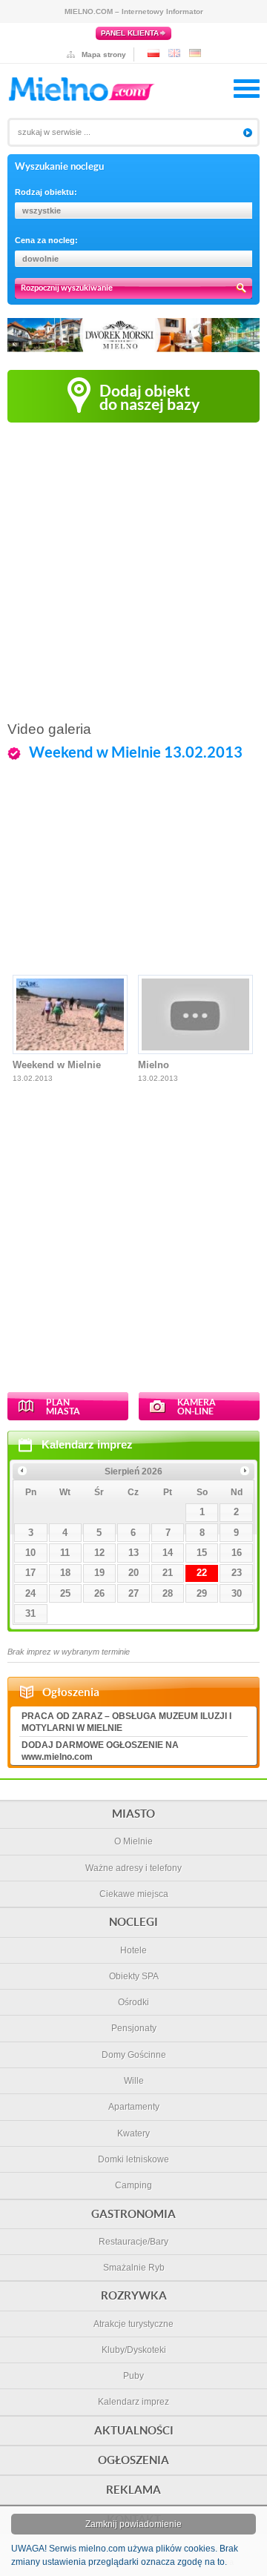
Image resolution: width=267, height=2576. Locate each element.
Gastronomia (133, 2214)
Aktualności (134, 2430)
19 (99, 1573)
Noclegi (133, 1922)
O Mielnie (133, 1841)
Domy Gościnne (134, 2055)
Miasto (133, 1814)
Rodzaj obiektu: (46, 192)
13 (133, 1553)
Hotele (133, 1950)
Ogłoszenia (133, 2460)
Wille (134, 2081)
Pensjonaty (134, 2028)
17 (30, 1573)
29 (202, 1593)
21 (168, 1573)
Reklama (133, 2490)
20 (133, 1573)
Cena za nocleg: (46, 240)
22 (202, 1573)
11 (65, 1553)
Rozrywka (134, 2295)
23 (237, 1573)
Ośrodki (133, 2002)
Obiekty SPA (134, 1976)
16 (237, 1553)
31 (30, 1613)
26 (99, 1593)
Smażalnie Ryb (134, 2268)
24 (30, 1593)
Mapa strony (104, 54)
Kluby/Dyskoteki (134, 2350)
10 (30, 1553)
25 (65, 1593)
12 (99, 1553)
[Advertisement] (133, 571)
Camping (133, 2185)
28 (168, 1593)
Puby (133, 2376)
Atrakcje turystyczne (133, 2324)
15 (202, 1553)
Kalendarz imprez (87, 1444)
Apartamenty (134, 2107)
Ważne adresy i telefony (133, 1868)
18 (65, 1573)
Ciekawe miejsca (134, 1894)
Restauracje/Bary (133, 2242)
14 (168, 1553)
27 (133, 1593)
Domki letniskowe (133, 2159)
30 (237, 1593)
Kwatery (133, 2133)
